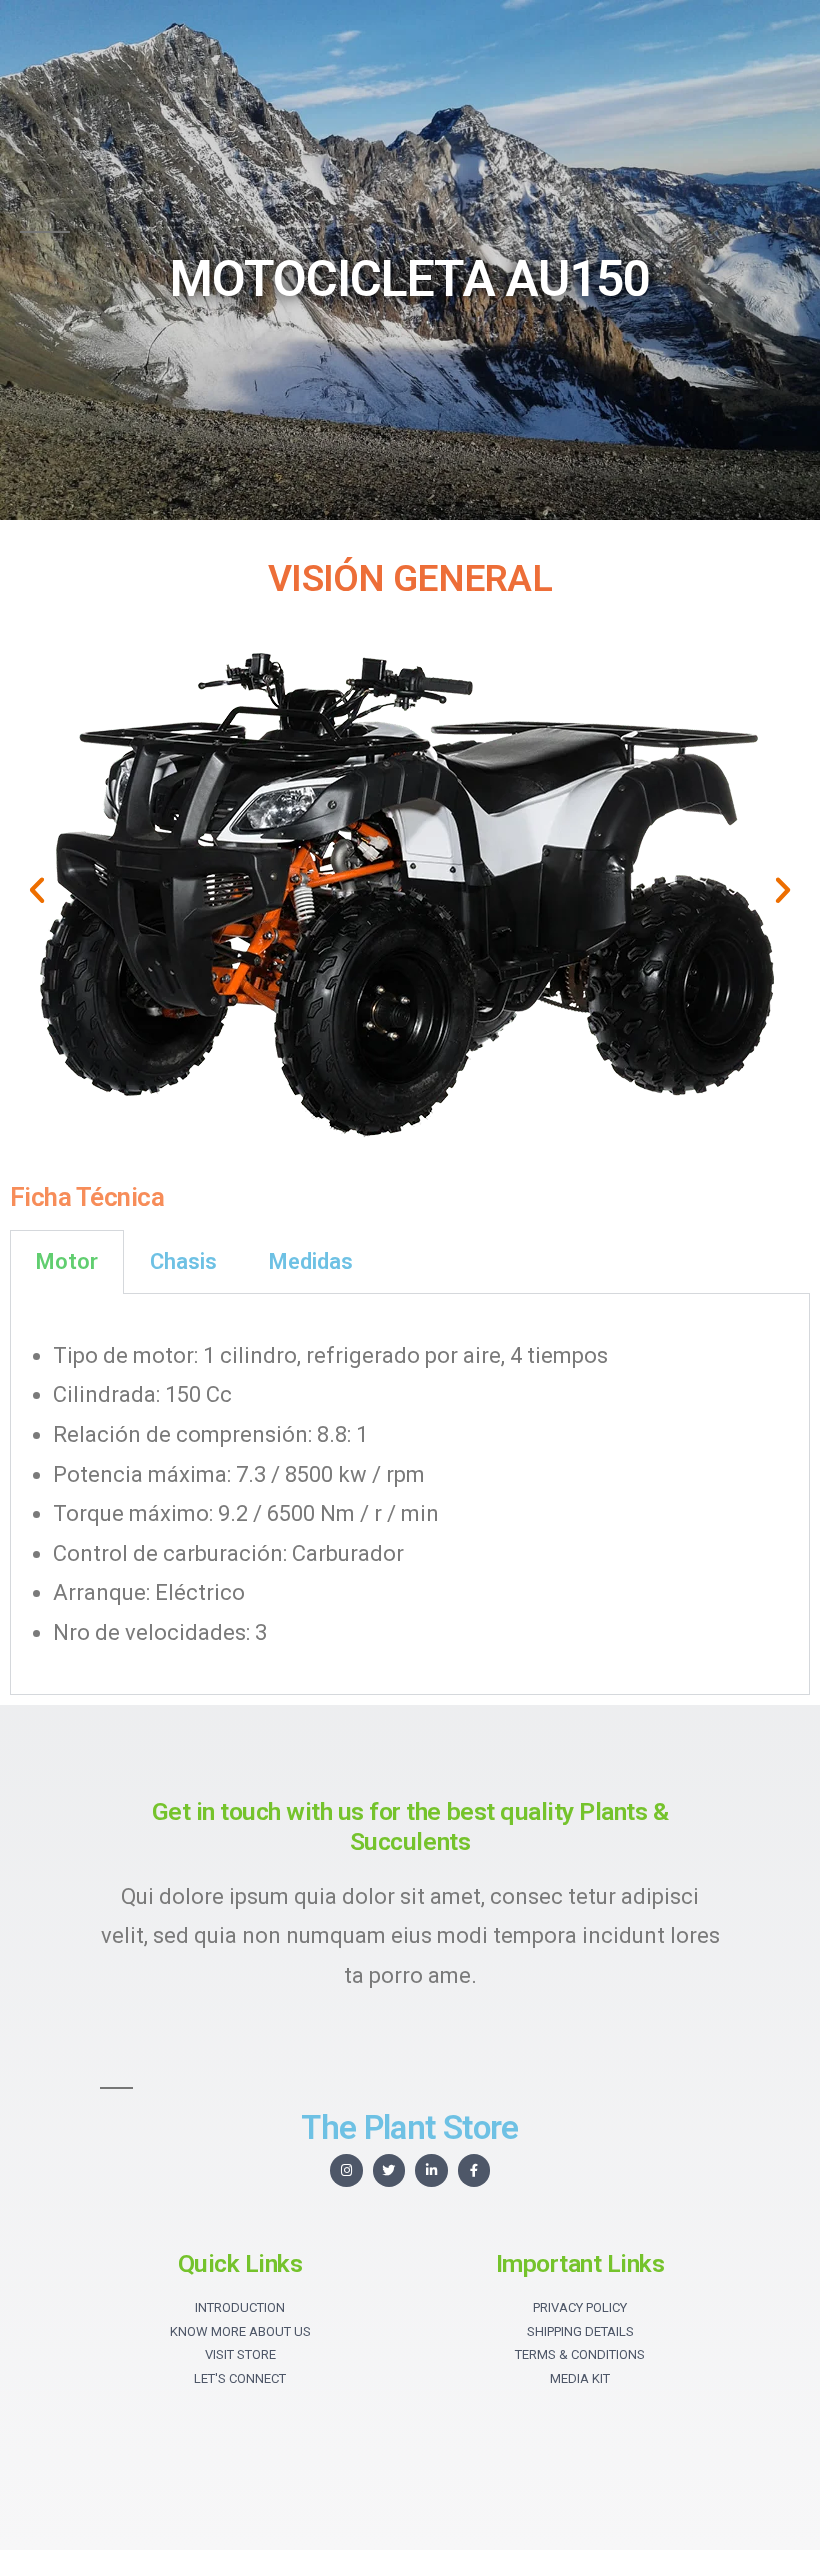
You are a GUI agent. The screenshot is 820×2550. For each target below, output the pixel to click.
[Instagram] (346, 2170)
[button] (37, 890)
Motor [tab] (67, 1261)
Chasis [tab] (183, 1261)
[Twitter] (389, 2170)
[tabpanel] (410, 1495)
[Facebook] (474, 2170)
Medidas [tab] (311, 1261)
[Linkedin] (431, 2170)
